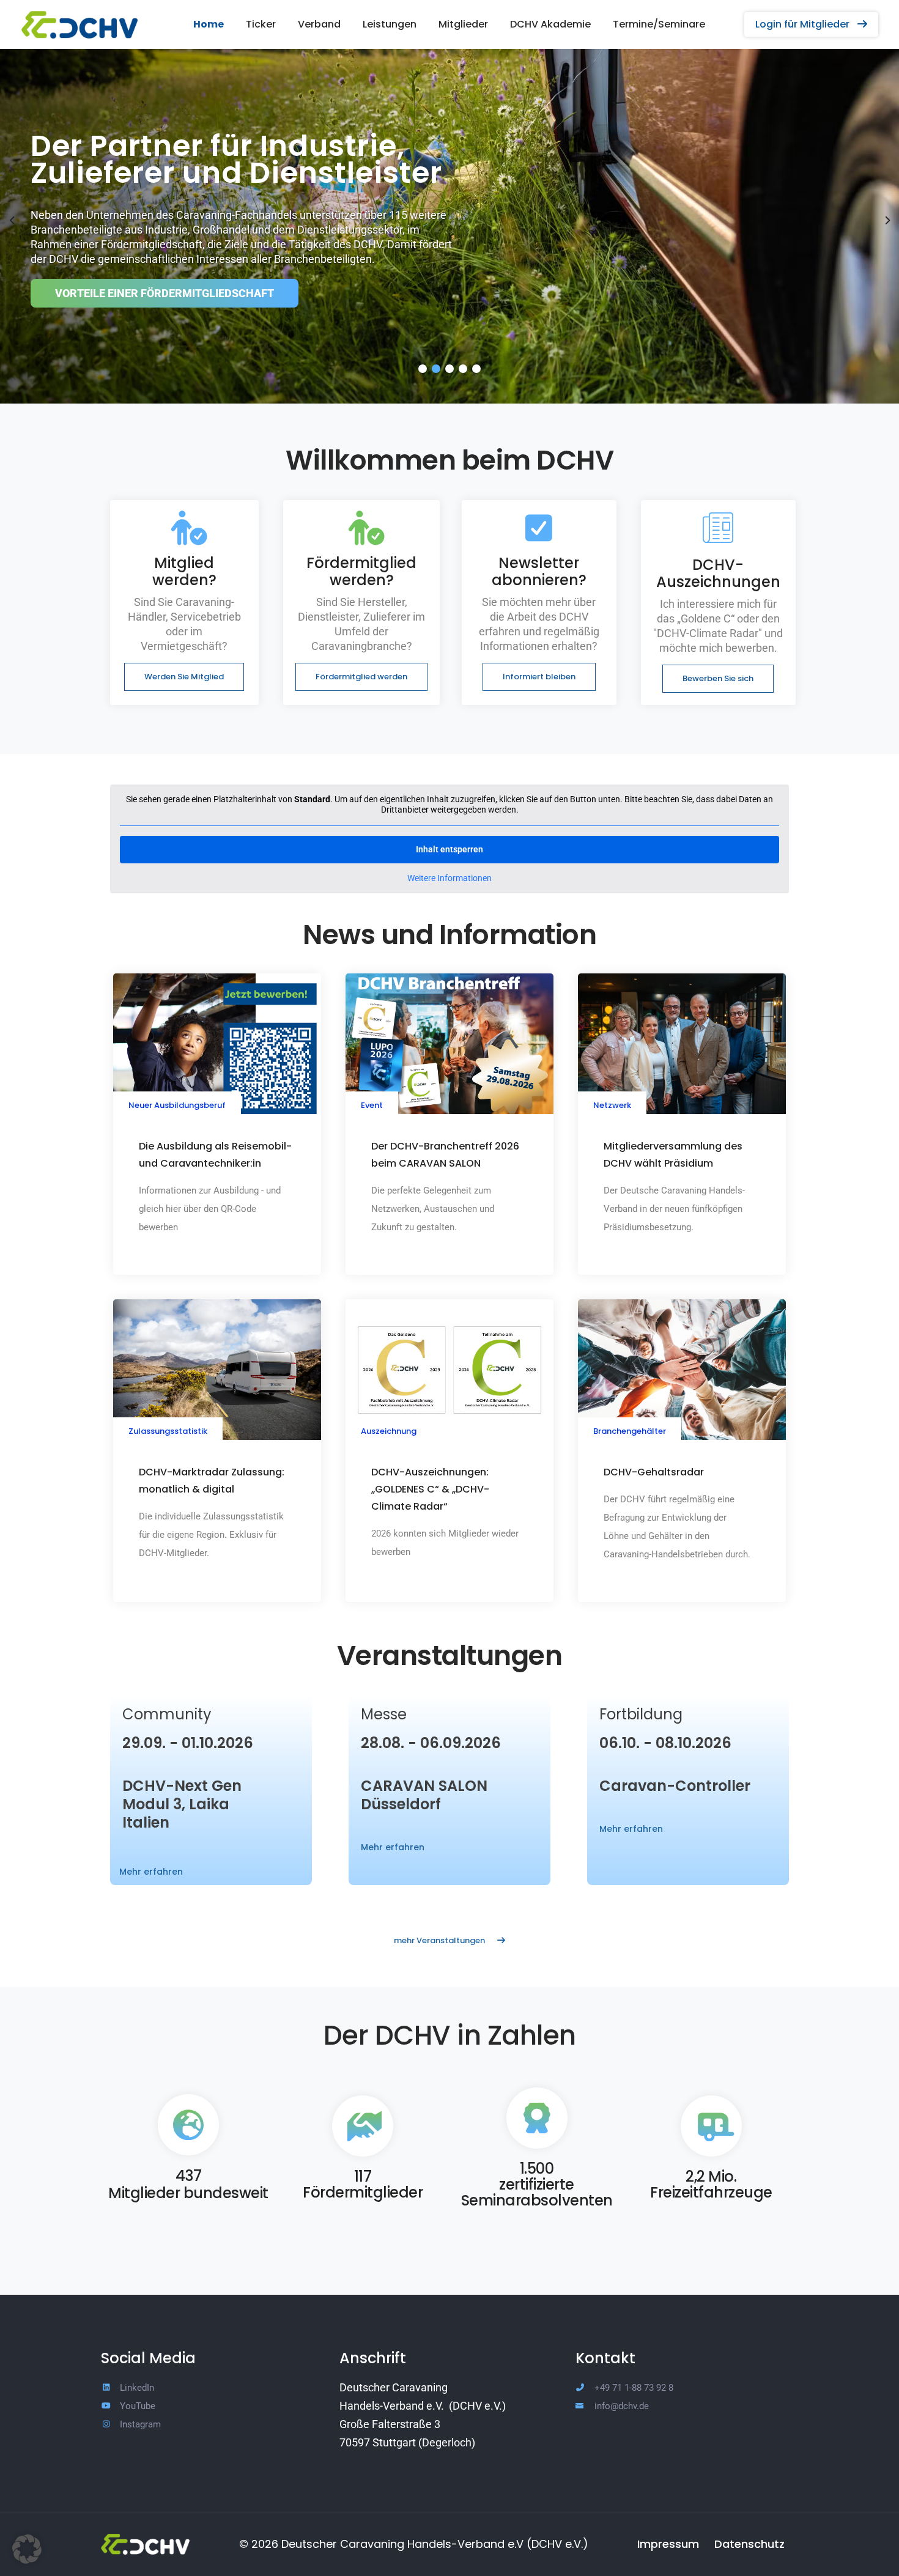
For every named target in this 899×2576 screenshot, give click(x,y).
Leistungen (390, 24)
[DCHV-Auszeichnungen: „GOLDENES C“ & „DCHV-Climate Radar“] (449, 1369)
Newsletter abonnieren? (539, 571)
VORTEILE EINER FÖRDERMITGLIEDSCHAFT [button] (165, 293)
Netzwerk (612, 1105)
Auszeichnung (389, 1431)
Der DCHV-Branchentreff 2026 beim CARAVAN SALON (445, 1155)
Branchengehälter (630, 1431)
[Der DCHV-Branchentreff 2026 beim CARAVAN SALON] (449, 1043)
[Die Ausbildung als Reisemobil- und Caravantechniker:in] (217, 1043)
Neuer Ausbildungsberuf (177, 1105)
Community (167, 1714)
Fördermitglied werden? (361, 571)
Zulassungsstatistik (168, 1431)
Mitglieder (463, 24)
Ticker (261, 24)
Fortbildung (641, 1714)
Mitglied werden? (184, 571)
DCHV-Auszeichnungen (718, 573)
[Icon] (184, 528)
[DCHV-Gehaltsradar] (682, 1369)
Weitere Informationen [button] (449, 878)
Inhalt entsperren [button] (449, 849)
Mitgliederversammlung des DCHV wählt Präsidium (673, 1155)
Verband (319, 24)
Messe (384, 1714)
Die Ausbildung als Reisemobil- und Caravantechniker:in (215, 1155)
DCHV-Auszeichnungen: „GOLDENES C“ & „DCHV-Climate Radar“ (430, 1489)
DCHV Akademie (550, 24)
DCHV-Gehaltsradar (654, 1472)
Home (209, 24)
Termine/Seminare (659, 24)
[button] (811, 24)
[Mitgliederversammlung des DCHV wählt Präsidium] (682, 1043)
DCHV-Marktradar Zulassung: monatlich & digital (212, 1481)
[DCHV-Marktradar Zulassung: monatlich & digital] (217, 1369)
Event (372, 1105)
